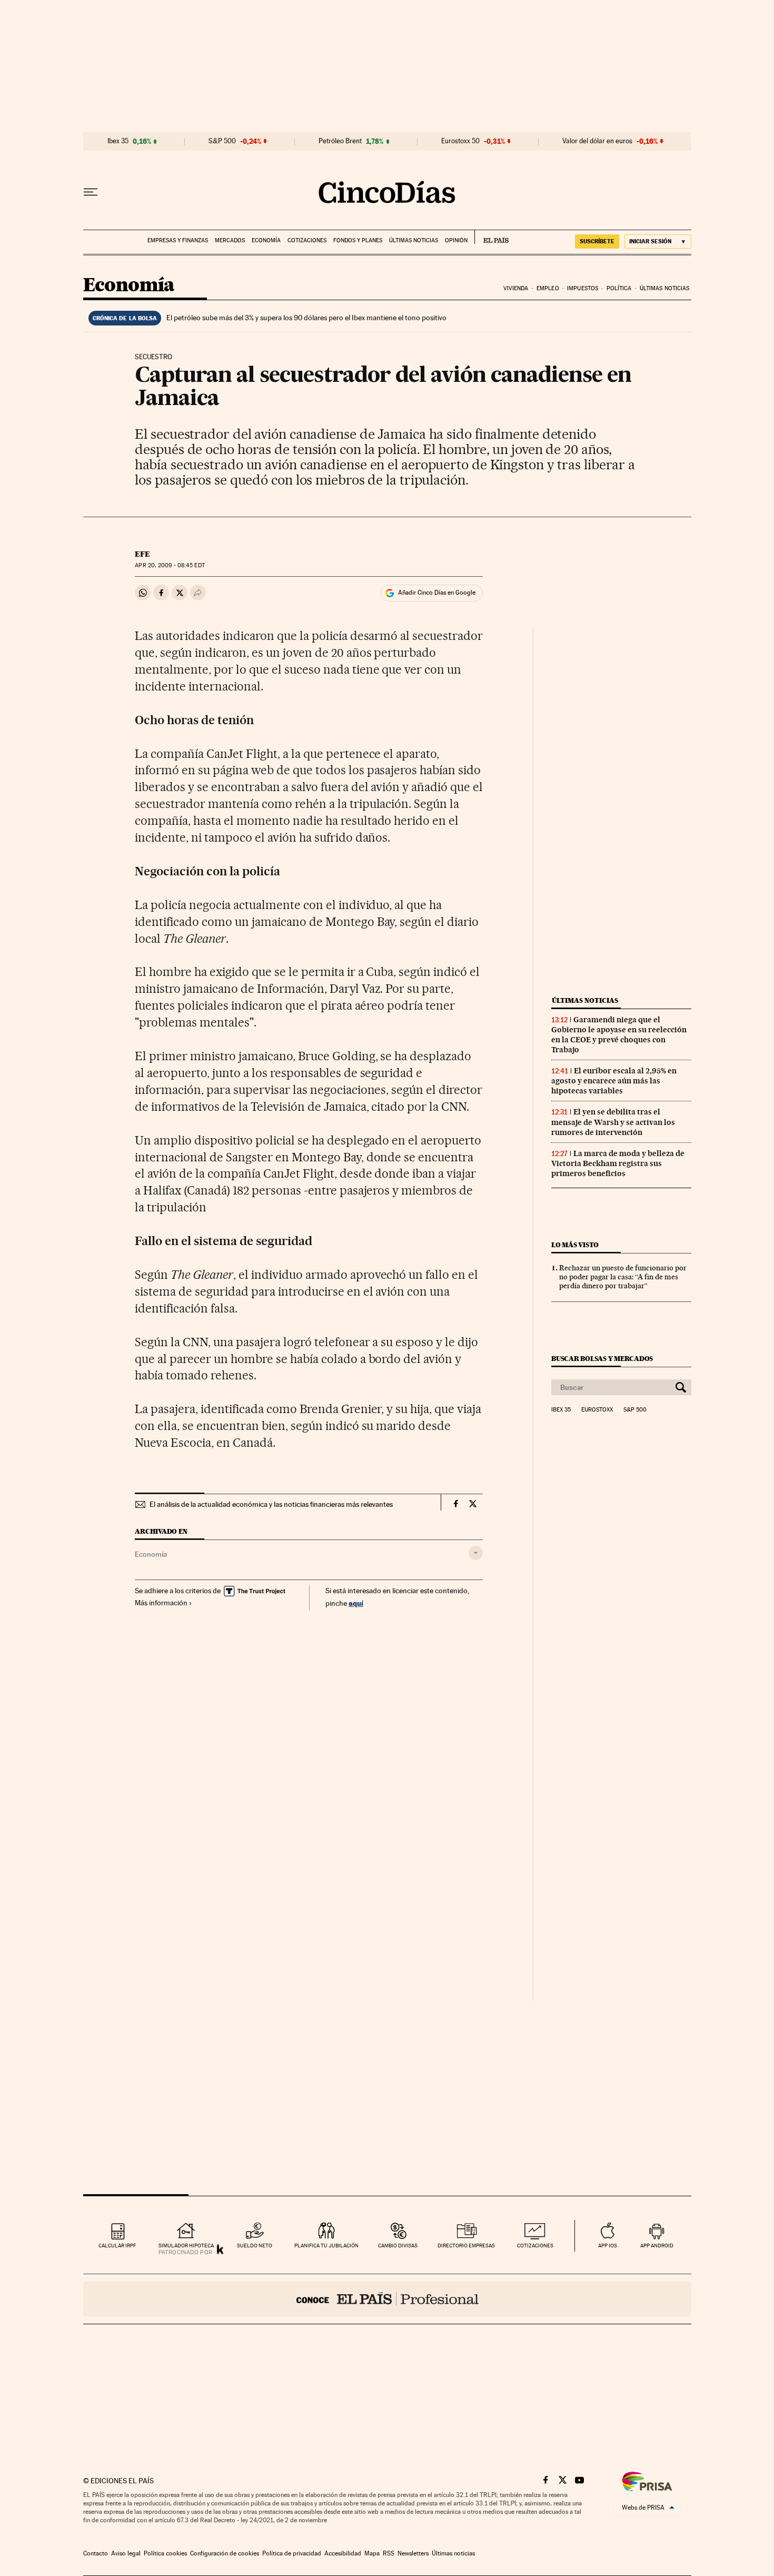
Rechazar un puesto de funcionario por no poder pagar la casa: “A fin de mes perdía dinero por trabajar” (623, 1277)
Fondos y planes (358, 240)
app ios (608, 2246)
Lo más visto (575, 1245)
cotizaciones (535, 2246)
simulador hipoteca (186, 2246)
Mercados (230, 240)
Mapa (372, 2553)
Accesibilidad (343, 2553)
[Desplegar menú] (91, 192)
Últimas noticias (414, 240)
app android (657, 2246)
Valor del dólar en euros (597, 141)
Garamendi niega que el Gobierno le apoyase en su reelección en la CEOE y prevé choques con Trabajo (619, 1035)
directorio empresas (466, 2246)
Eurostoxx (597, 1410)
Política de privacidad (292, 2553)
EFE (142, 554)
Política (619, 288)
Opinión (456, 240)
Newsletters (413, 2553)
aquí (356, 1603)
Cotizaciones (307, 240)
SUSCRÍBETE (597, 241)
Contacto (96, 2553)
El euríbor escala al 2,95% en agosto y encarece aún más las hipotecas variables (614, 1081)
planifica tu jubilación (326, 2246)
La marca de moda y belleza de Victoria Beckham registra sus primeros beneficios (618, 1163)
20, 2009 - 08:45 (170, 565)
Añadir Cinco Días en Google (437, 593)
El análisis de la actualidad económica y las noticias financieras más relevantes (271, 1504)
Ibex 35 (118, 141)
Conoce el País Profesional (387, 2299)
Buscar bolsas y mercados (602, 1359)
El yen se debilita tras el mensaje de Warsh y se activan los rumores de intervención (613, 1122)
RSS (389, 2553)
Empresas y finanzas (178, 240)
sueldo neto (255, 2246)
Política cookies (165, 2553)
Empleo (548, 288)
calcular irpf (117, 2246)
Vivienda (516, 288)
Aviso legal (126, 2553)
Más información (161, 1603)
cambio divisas (398, 2246)
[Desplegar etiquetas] (476, 1553)
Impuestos (583, 288)
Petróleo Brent (340, 141)
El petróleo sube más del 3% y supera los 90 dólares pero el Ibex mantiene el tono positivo (306, 318)
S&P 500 (222, 141)
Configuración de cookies (225, 2553)
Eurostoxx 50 (460, 141)
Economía (266, 240)
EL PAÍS (492, 237)
